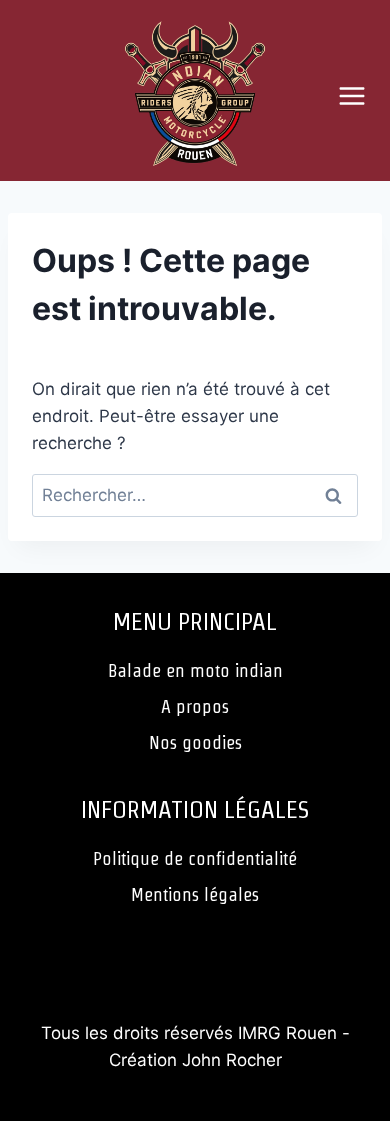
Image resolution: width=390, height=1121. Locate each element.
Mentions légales (195, 894)
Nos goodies (195, 742)
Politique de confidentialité (195, 858)
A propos (195, 706)
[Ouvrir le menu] (359, 95)
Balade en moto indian (195, 670)
